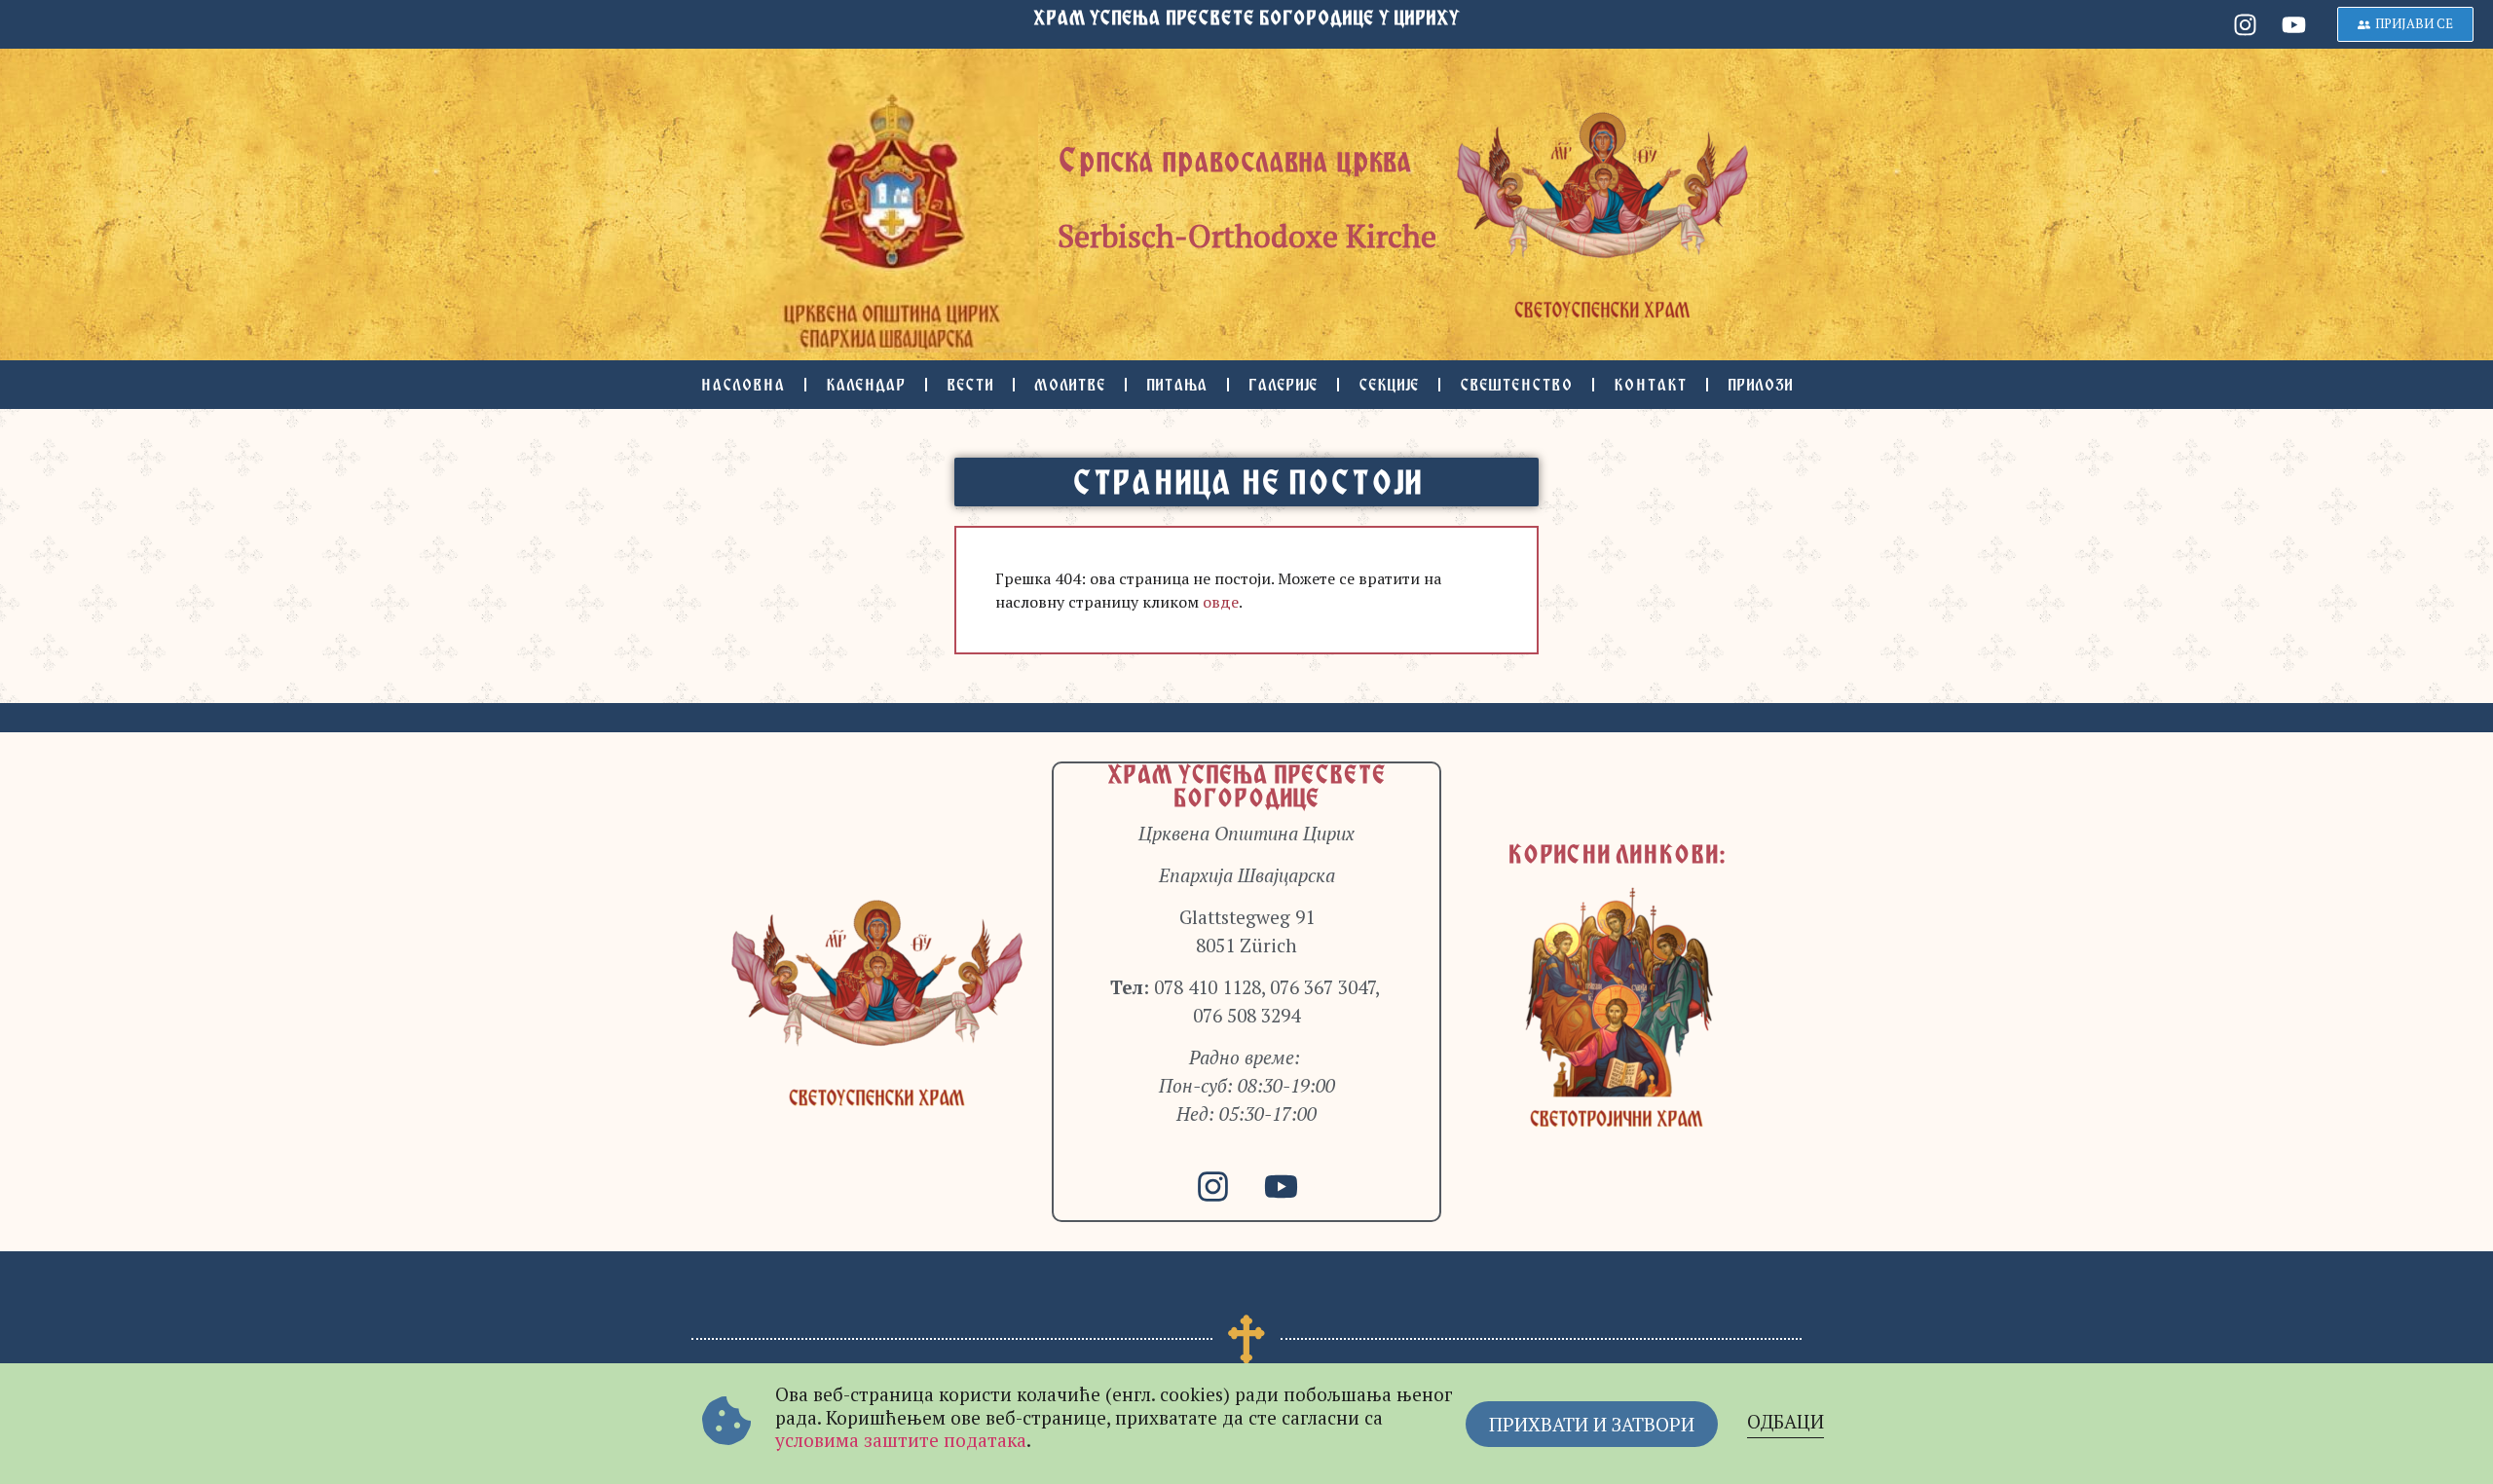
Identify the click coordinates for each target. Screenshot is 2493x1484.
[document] (1246, 742)
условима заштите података (901, 1440)
